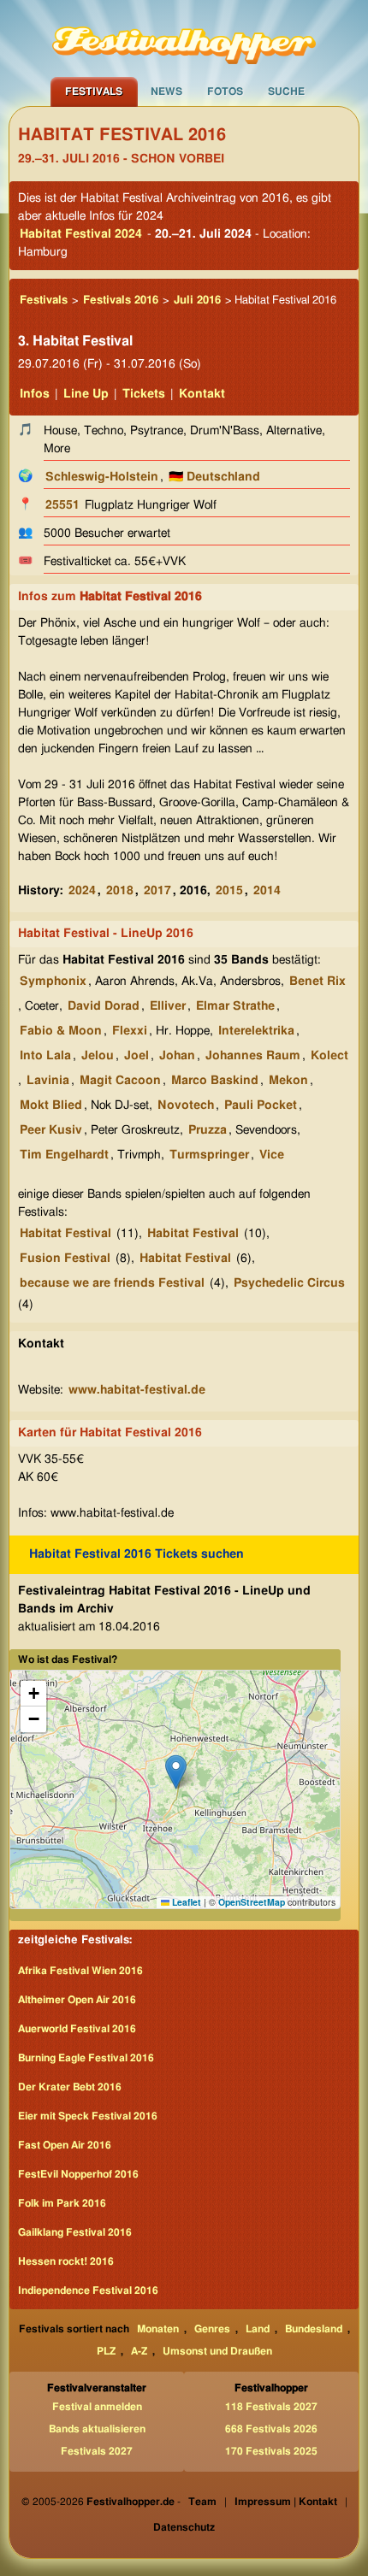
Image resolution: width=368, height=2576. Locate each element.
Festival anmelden (97, 2407)
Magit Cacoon (120, 1081)
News (166, 91)
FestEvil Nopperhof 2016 (78, 2174)
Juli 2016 (197, 301)
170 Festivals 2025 (271, 2451)
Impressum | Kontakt (286, 2502)
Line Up (86, 394)
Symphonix (53, 981)
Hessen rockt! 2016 (66, 2261)
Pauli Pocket (261, 1105)
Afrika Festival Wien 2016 (80, 1971)
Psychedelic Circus (289, 1283)
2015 (229, 891)
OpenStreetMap (252, 1902)
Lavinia (48, 1081)
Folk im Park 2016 (62, 2203)
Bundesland (314, 2329)
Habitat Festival (65, 1234)
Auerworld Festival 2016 (77, 2029)
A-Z (139, 2351)
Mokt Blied (51, 1105)
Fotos (225, 91)
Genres (212, 2329)
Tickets (144, 394)
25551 (62, 505)
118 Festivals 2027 (271, 2407)
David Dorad (104, 1006)
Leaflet (185, 1902)
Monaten (158, 2329)
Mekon (288, 1081)
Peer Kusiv (51, 1130)
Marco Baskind (215, 1081)
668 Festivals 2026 (271, 2429)
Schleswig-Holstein (102, 477)
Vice (272, 1155)
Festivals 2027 (97, 2451)
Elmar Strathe (235, 1006)
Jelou (98, 1056)
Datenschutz (184, 2527)
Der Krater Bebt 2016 (70, 2087)
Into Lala (45, 1056)
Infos (35, 394)
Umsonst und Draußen (217, 2351)
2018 (120, 891)
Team (202, 2502)
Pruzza (208, 1130)
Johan (177, 1056)
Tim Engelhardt (64, 1155)
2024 (82, 891)
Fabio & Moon (61, 1031)
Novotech (186, 1105)
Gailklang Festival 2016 (75, 2232)
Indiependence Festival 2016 (88, 2290)
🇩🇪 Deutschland (214, 477)
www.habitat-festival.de (137, 1390)
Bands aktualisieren (97, 2429)
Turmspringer (209, 1155)
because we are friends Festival (112, 1283)
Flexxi (130, 1031)
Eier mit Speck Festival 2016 (88, 2116)
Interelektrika (256, 1031)
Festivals (94, 91)
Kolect (329, 1056)
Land (258, 2329)
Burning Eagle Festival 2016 (86, 2058)
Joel (137, 1056)
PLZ (106, 2351)
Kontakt (202, 394)
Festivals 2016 (121, 301)
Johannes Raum (253, 1056)
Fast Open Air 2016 (65, 2145)
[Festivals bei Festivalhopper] (184, 38)
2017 (157, 891)
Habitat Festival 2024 (81, 234)
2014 (267, 891)
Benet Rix (318, 981)
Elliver (168, 1006)
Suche (286, 91)
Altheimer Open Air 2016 (77, 2000)
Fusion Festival (65, 1259)
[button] (176, 1772)
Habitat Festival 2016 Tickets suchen (137, 1554)
